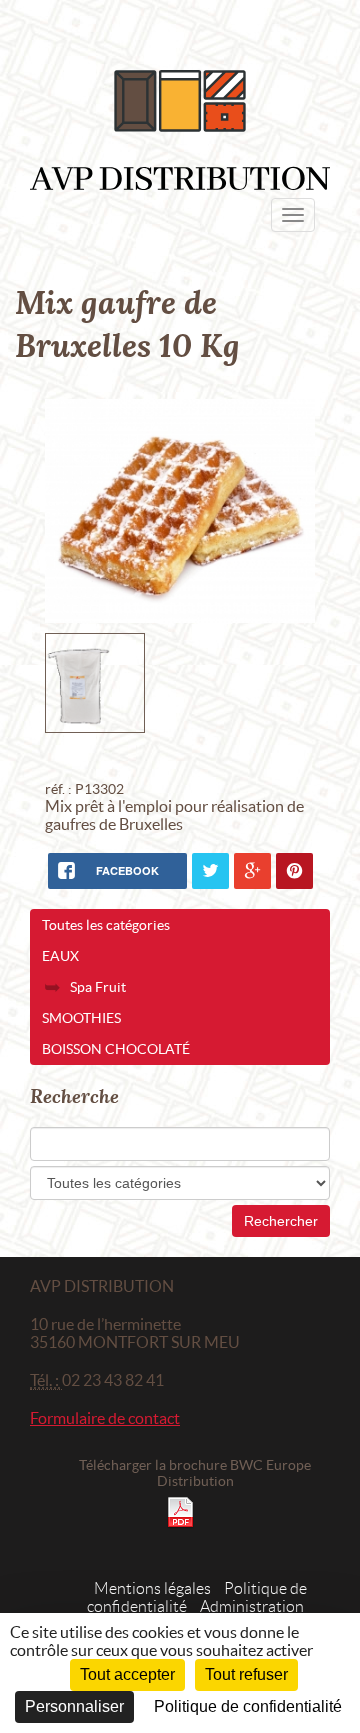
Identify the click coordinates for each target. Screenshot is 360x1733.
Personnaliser (74, 1706)
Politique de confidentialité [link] (248, 1706)
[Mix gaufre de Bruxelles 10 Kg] (180, 511)
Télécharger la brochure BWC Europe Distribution (195, 1473)
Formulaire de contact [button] (105, 1418)
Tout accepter (127, 1674)
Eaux (60, 956)
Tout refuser (246, 1674)
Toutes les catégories (106, 925)
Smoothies (81, 1018)
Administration (252, 1606)
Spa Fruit (98, 987)
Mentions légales (152, 1588)
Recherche (74, 1096)
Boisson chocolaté (116, 1049)
